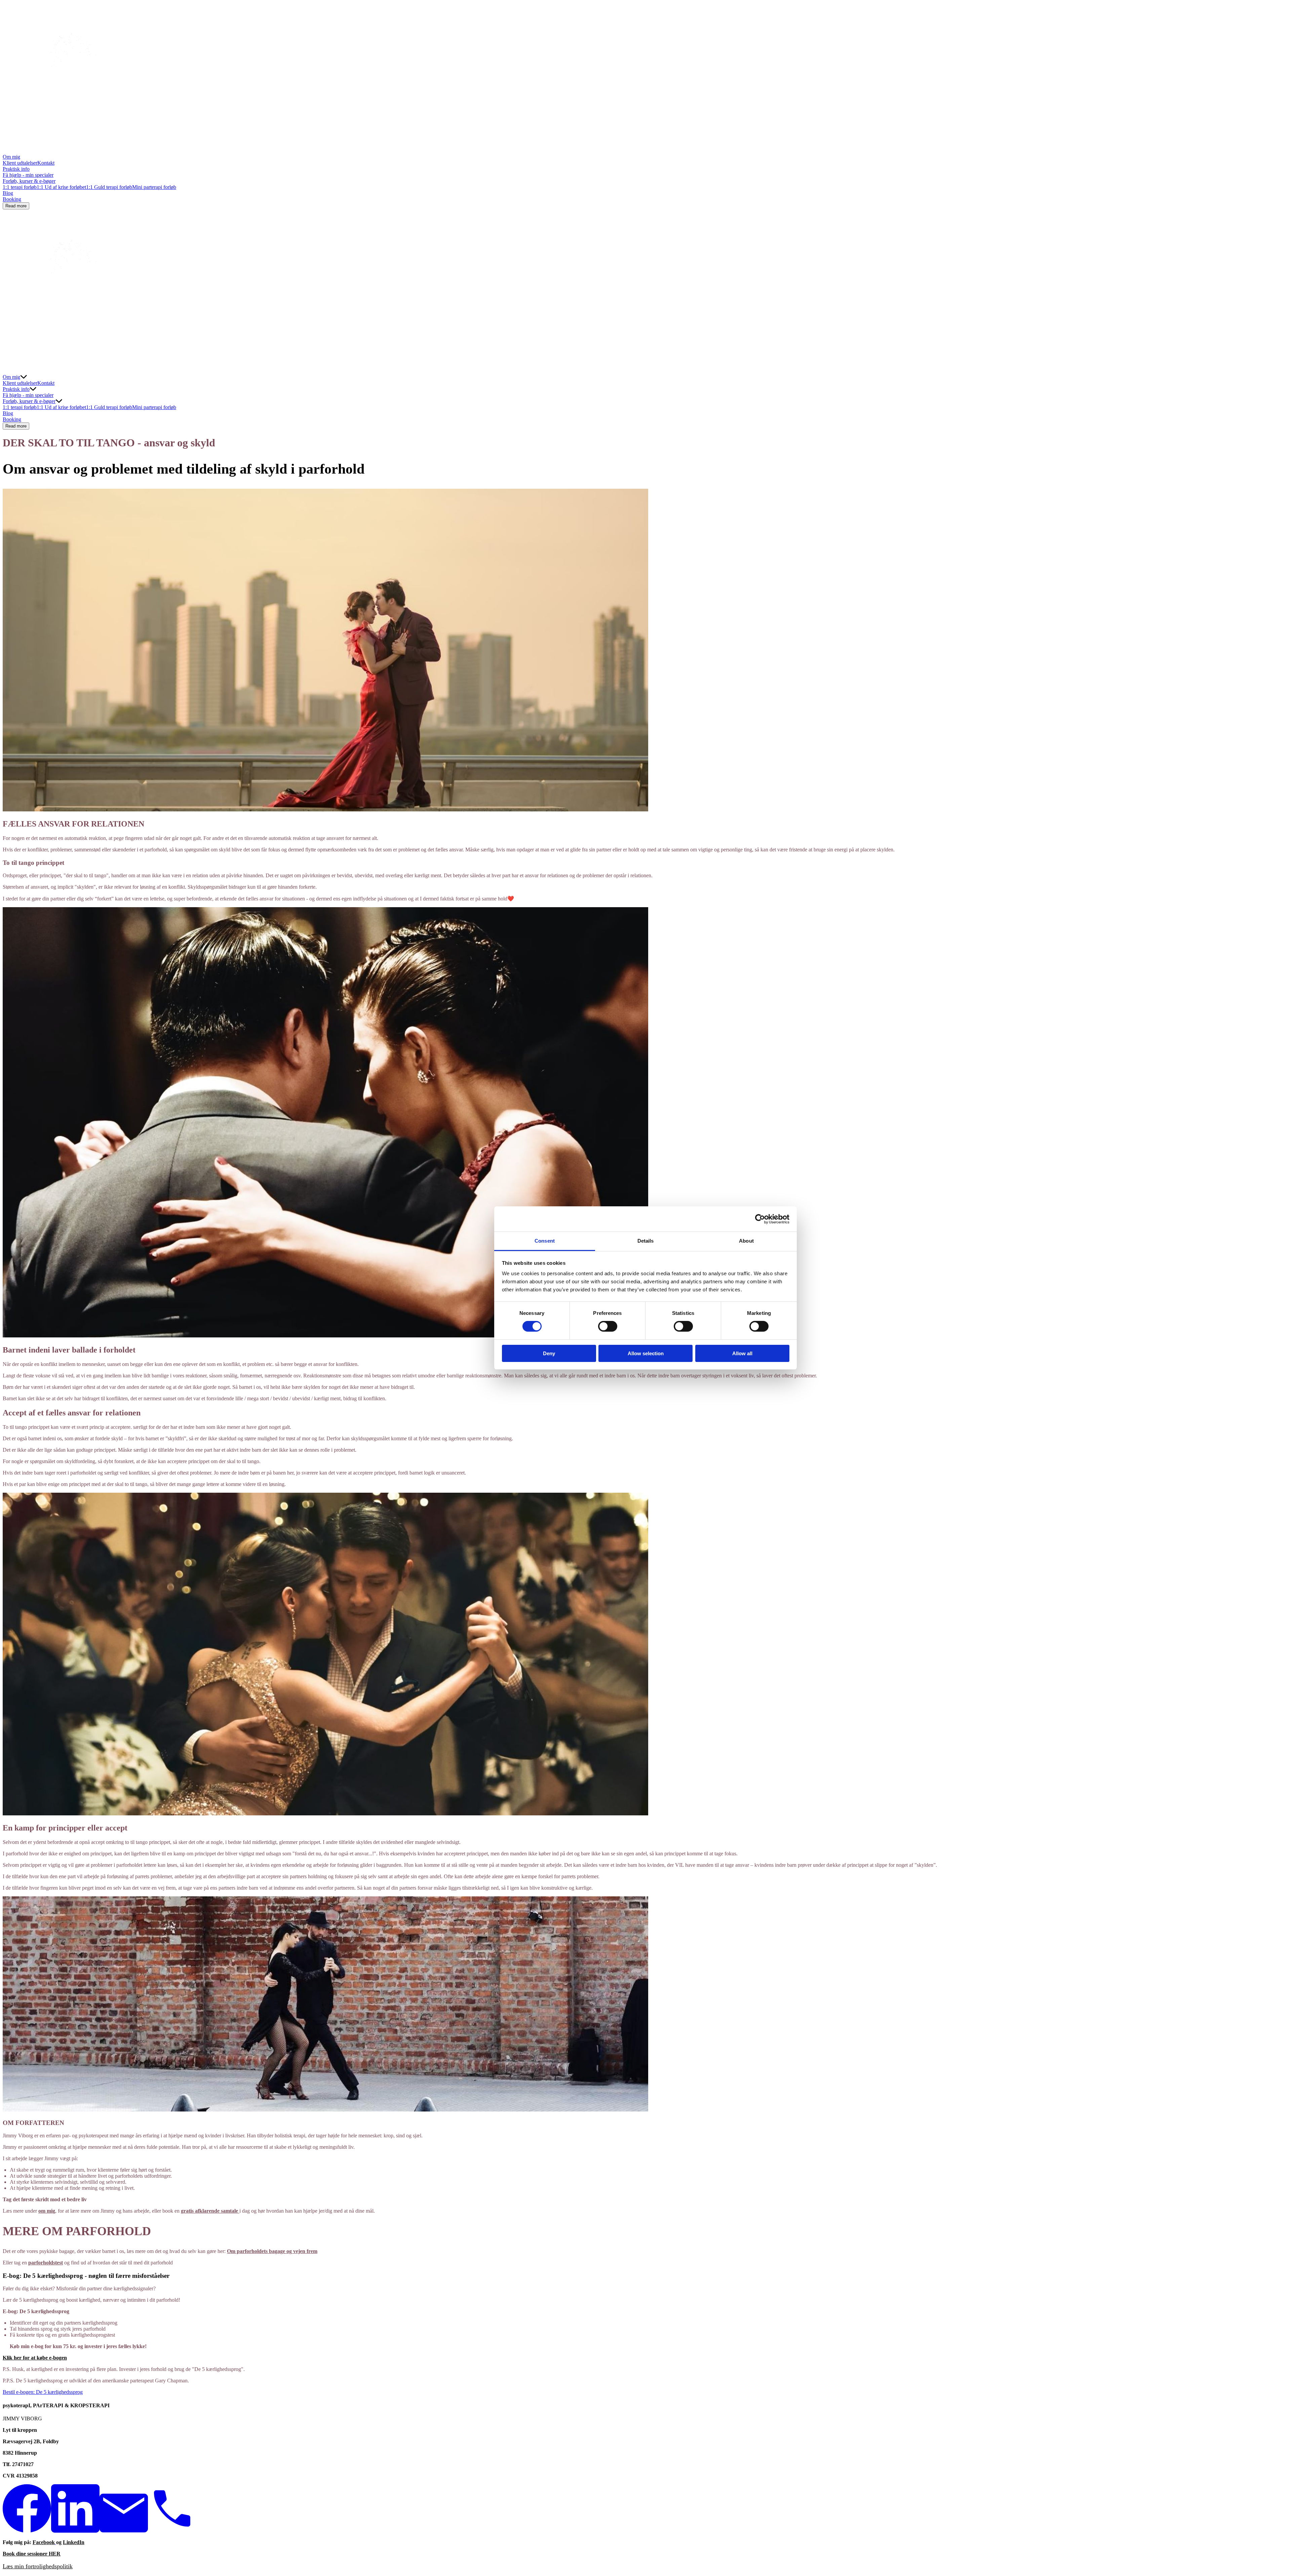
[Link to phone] (172, 2531)
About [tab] (746, 1241)
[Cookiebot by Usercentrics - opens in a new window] (760, 1219)
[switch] (608, 1326)
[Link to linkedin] (75, 2531)
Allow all (742, 1353)
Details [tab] (646, 1241)
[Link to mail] (124, 2531)
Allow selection (646, 1353)
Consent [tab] (545, 1241)
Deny (549, 1353)
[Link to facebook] (27, 2531)
